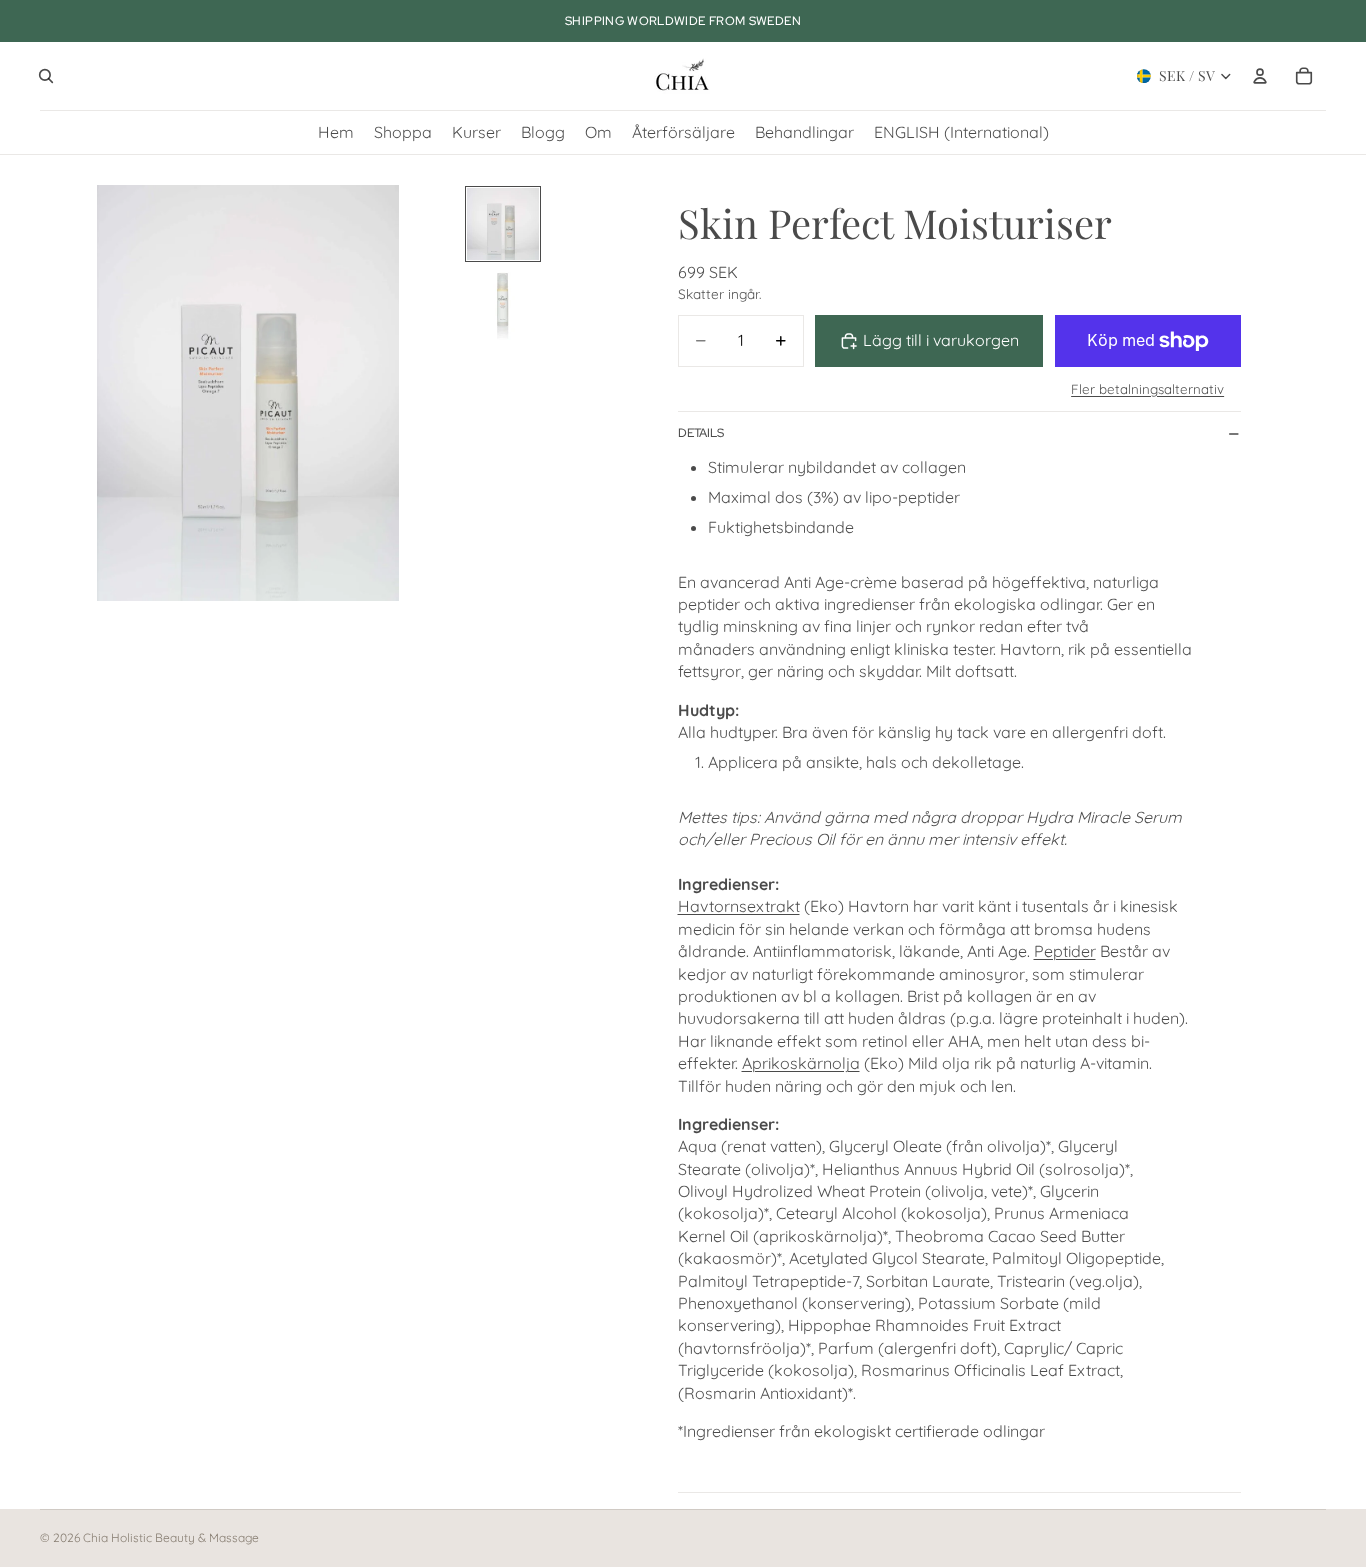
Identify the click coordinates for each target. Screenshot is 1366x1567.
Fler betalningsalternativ (1147, 389)
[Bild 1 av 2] (503, 224)
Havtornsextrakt (739, 906)
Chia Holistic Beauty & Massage (171, 1537)
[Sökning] (46, 76)
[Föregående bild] (62, 393)
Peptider (1065, 951)
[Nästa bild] (434, 393)
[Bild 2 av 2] (503, 304)
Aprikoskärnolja (801, 1063)
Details (701, 433)
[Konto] (1260, 76)
